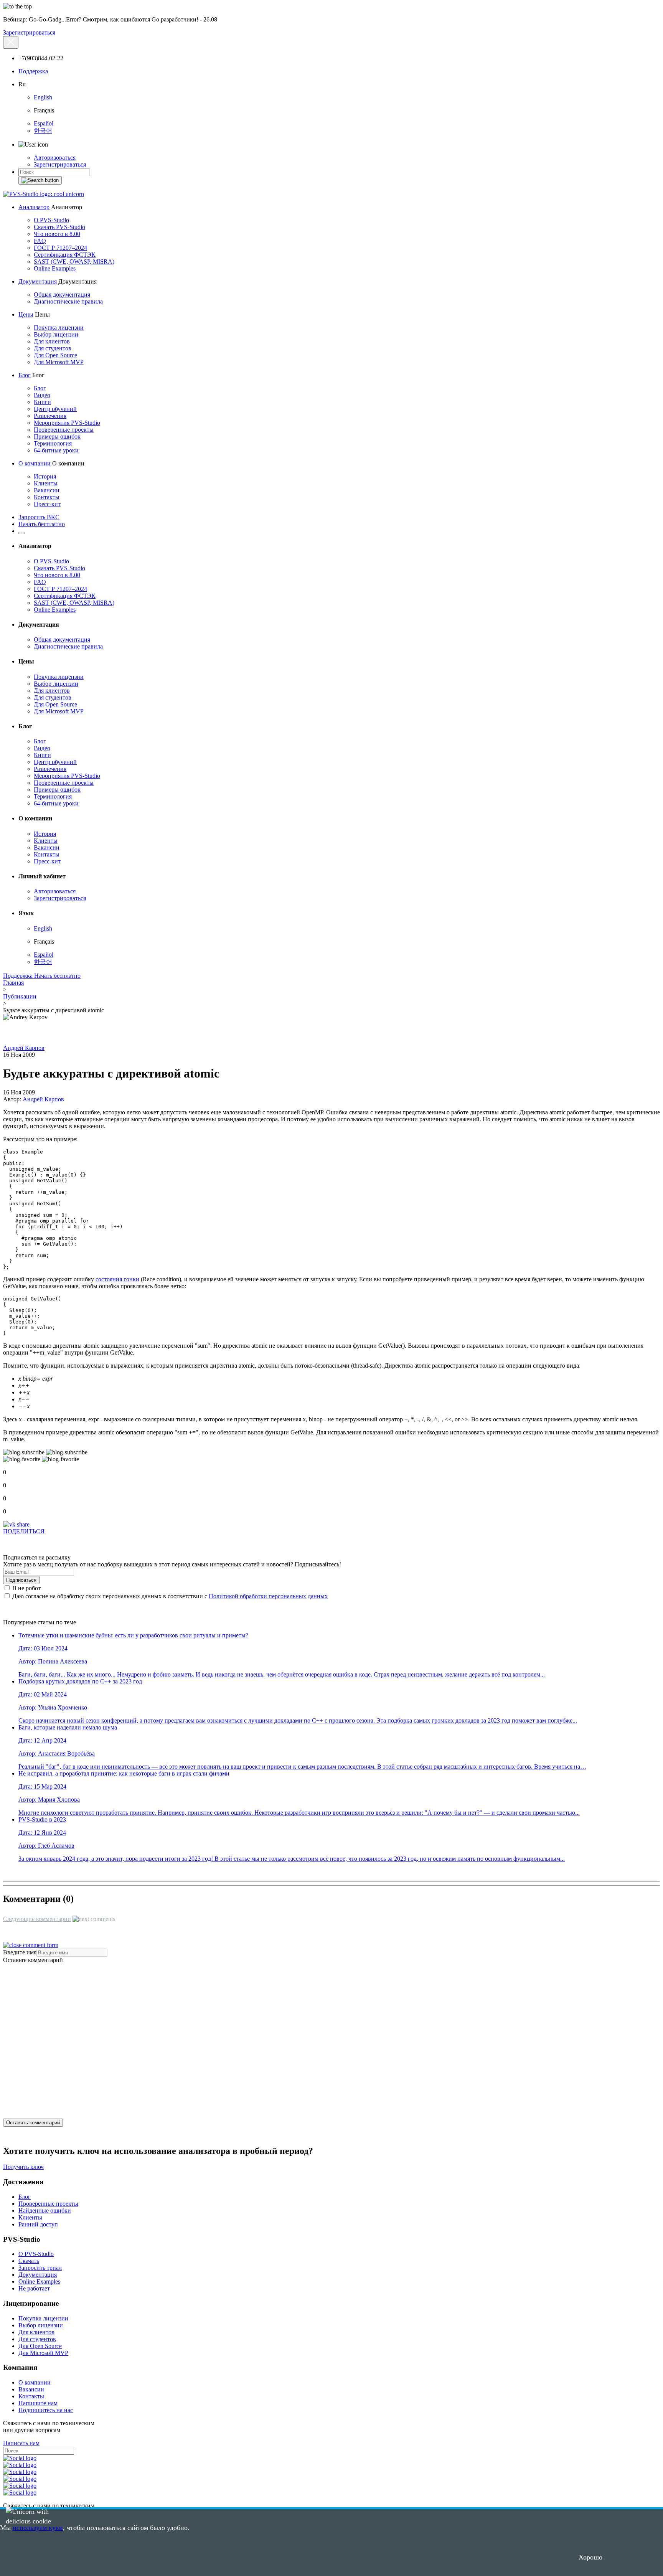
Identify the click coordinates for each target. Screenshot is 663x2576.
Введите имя (20, 1952)
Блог (25, 375)
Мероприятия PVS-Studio (67, 423)
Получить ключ (23, 2167)
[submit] (40, 180)
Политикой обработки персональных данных (268, 1596)
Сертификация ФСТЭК (65, 255)
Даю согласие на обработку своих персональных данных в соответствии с (169, 1596)
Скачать (29, 2261)
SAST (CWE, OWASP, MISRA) (74, 262)
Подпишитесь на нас (46, 2410)
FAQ (40, 241)
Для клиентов (52, 341)
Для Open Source (55, 355)
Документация (38, 281)
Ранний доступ (38, 2224)
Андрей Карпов (24, 1048)
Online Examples (55, 268)
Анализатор (34, 207)
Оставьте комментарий (33, 1960)
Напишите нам (38, 2403)
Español (44, 123)
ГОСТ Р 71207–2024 (60, 248)
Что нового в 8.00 (57, 234)
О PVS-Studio (51, 220)
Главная (13, 983)
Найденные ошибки (45, 2210)
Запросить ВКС (39, 517)
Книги (42, 402)
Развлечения (50, 416)
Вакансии (47, 490)
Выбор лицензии (56, 334)
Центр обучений (55, 409)
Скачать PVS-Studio (59, 227)
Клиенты (46, 483)
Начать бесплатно (42, 524)
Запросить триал (40, 2268)
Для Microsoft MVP (59, 362)
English (43, 97)
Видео (42, 395)
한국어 (43, 131)
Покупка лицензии (59, 328)
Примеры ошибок (57, 436)
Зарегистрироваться (29, 32)
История (45, 476)
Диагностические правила (68, 301)
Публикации (20, 996)
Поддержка (33, 71)
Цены (26, 314)
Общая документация (62, 295)
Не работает (34, 2288)
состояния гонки (117, 1279)
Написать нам (21, 2443)
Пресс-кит (47, 504)
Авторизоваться (55, 158)
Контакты (47, 497)
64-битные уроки (56, 450)
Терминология (53, 443)
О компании (35, 463)
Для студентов (53, 348)
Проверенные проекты (64, 430)
